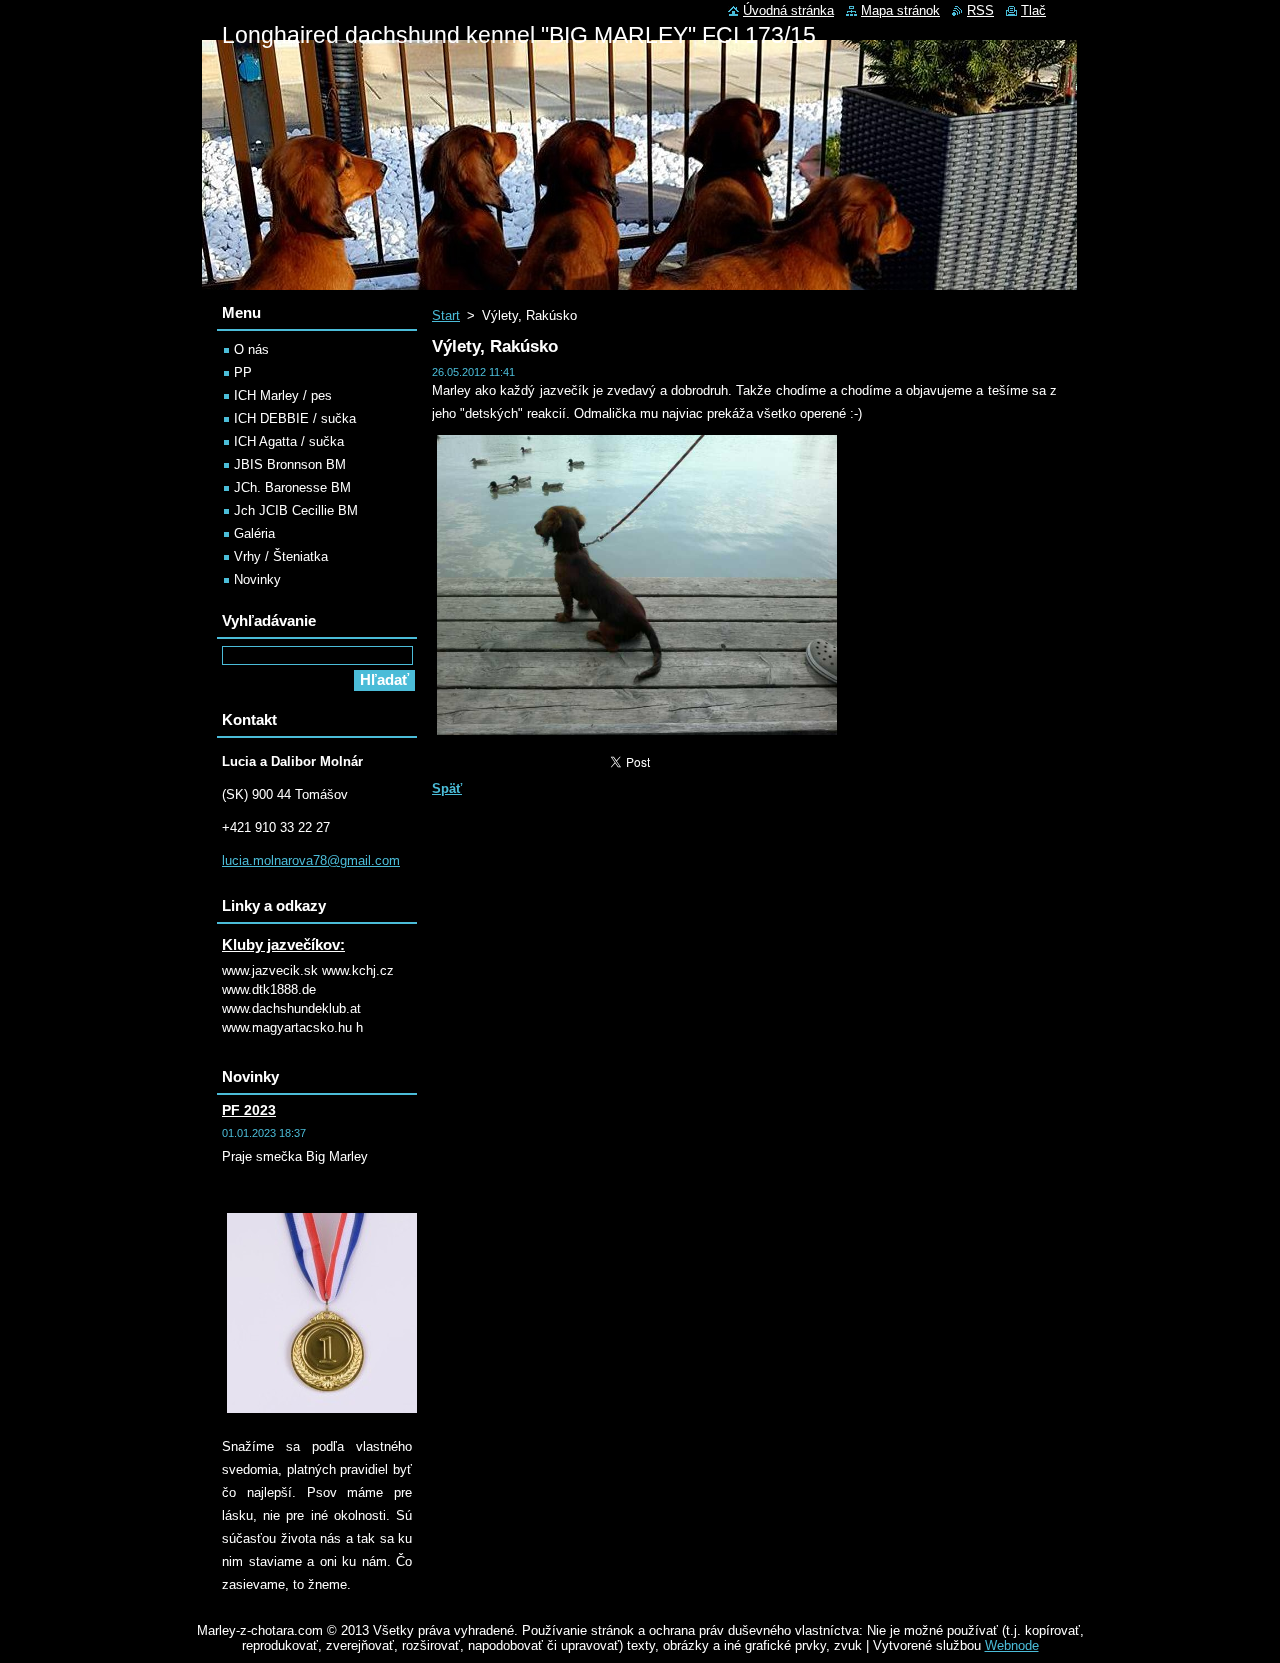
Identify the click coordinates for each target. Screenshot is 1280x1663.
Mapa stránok (900, 10)
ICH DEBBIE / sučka (295, 418)
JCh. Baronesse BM (292, 487)
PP (243, 372)
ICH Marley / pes (283, 395)
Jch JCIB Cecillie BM (296, 510)
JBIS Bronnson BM (290, 464)
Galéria (254, 533)
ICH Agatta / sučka (289, 441)
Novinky (257, 579)
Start (446, 315)
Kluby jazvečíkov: (283, 944)
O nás (251, 349)
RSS (980, 10)
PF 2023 (249, 1110)
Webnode (1012, 1645)
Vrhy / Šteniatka (281, 556)
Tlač (1033, 10)
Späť (447, 788)
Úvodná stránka (788, 10)
